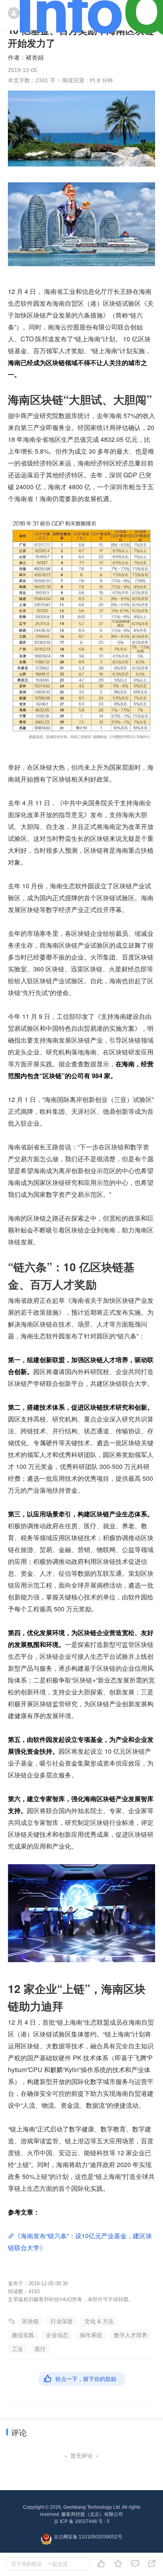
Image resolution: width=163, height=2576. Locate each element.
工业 (17, 2349)
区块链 (30, 2321)
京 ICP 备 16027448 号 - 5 (82, 2521)
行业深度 (62, 2321)
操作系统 (91, 2335)
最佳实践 (23, 2335)
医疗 (40, 2349)
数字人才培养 (131, 2335)
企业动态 (57, 2335)
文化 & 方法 (99, 2321)
